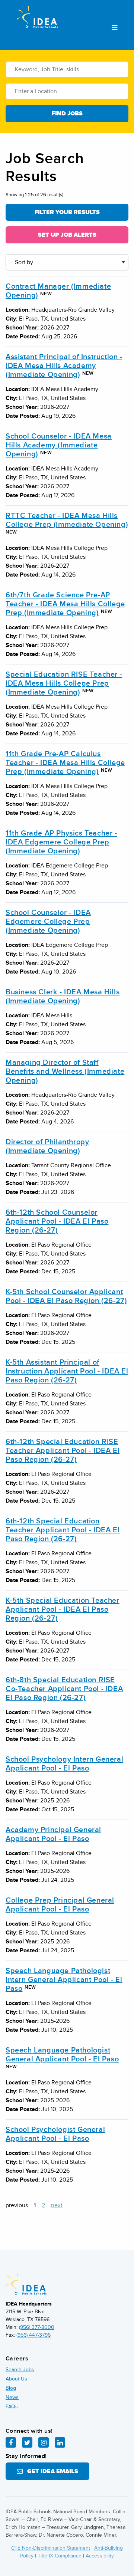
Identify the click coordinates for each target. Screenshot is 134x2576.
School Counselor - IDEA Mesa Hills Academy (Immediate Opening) (59, 445)
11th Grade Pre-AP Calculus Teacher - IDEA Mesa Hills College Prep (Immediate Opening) (65, 763)
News (12, 2397)
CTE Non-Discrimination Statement (51, 2548)
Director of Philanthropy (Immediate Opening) (47, 1146)
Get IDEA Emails (50, 2471)
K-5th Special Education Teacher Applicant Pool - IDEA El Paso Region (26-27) (63, 1609)
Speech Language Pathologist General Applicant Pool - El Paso (62, 2055)
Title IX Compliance (60, 2556)
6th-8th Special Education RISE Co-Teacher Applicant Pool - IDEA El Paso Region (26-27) (64, 1689)
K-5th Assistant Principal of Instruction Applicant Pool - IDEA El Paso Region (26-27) (67, 1371)
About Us (16, 2379)
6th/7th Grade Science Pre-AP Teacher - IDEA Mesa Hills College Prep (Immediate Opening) (65, 604)
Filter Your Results (67, 212)
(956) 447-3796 (33, 2335)
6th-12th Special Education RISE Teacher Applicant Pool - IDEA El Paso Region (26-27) (63, 1451)
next (57, 2205)
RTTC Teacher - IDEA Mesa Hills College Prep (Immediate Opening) (67, 520)
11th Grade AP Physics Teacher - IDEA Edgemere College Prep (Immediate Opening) (61, 842)
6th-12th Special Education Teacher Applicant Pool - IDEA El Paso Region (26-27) (63, 1530)
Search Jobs (20, 2370)
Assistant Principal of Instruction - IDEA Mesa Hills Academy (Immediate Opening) (64, 366)
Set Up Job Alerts (67, 235)
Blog (11, 2388)
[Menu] (114, 28)
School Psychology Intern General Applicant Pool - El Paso (64, 1764)
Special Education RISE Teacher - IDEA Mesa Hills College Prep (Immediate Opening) (64, 683)
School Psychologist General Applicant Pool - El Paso (55, 2134)
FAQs (12, 2407)
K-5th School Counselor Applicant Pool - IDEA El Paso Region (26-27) (66, 1296)
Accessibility (100, 2556)
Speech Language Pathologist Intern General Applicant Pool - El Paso (64, 1980)
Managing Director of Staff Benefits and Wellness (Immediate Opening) (65, 1072)
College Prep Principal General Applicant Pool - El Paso (60, 1905)
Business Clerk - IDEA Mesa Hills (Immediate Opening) (63, 997)
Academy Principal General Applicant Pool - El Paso (53, 1834)
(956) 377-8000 (37, 2327)
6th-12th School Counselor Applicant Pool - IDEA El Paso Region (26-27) (57, 1221)
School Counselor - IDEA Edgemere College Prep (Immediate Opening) (48, 922)
